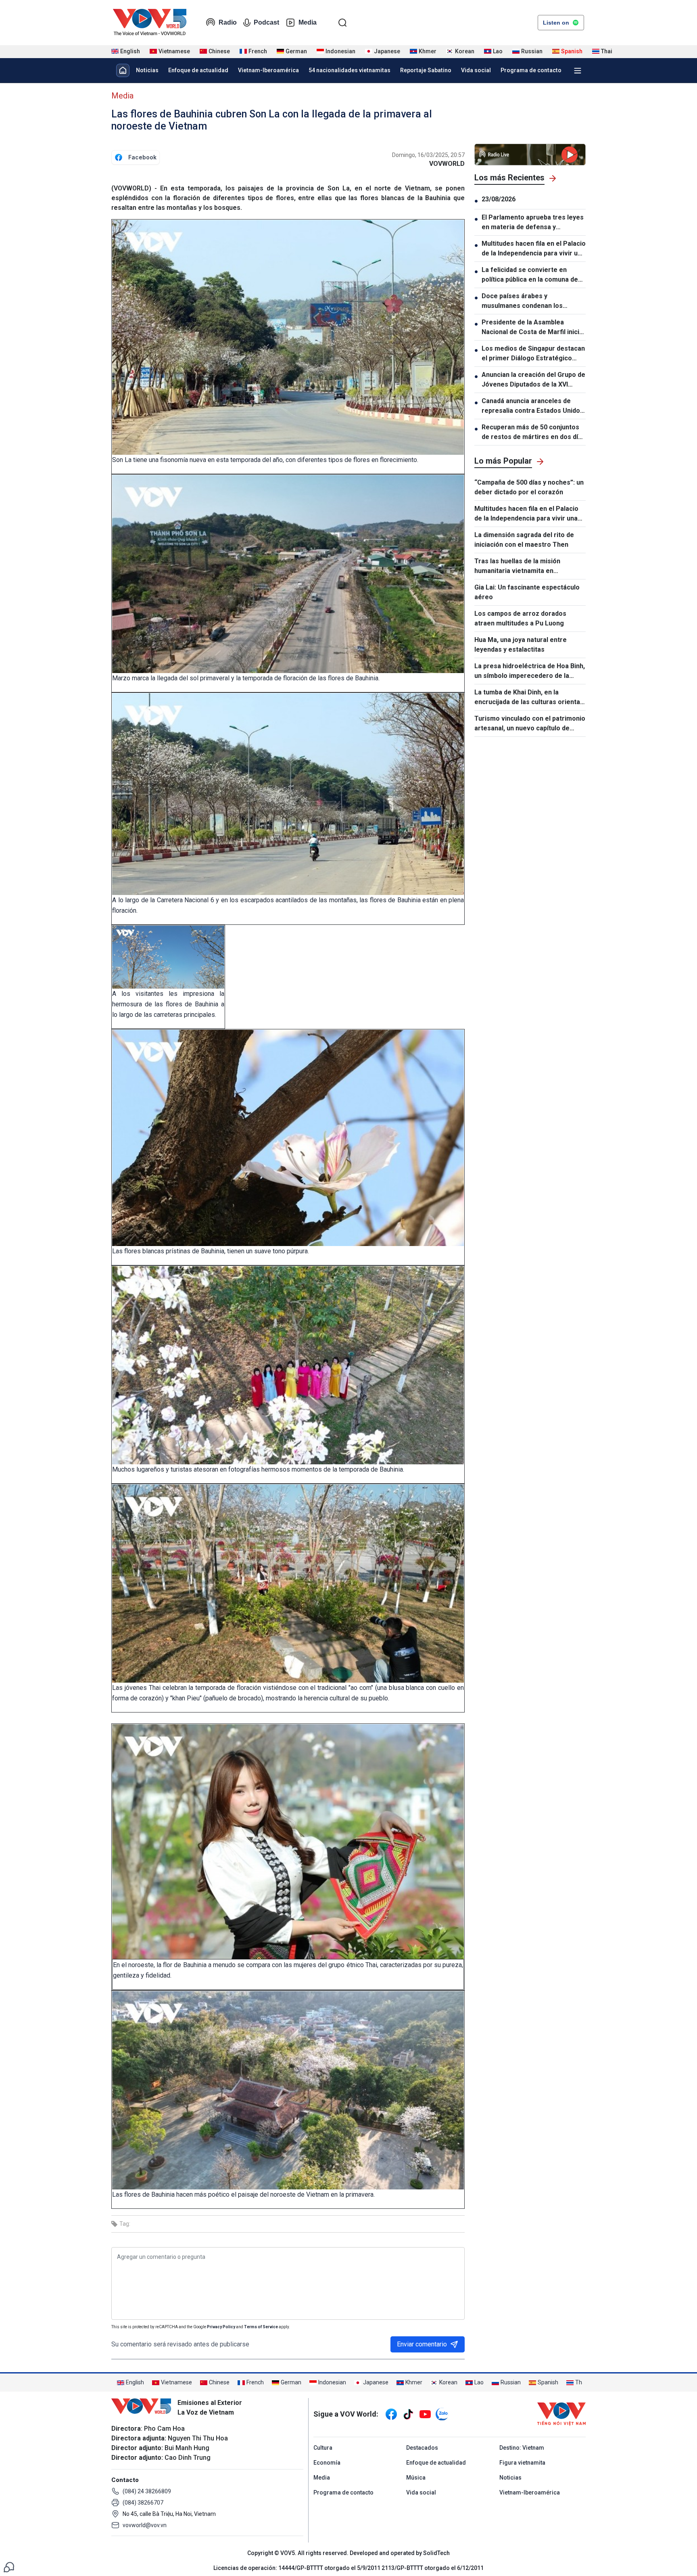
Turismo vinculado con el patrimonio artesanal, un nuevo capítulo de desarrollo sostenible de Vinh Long (530, 724)
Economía (327, 2463)
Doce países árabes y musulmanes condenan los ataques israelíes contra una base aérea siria (533, 301)
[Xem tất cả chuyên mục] (578, 71)
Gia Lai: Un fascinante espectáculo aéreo (527, 592)
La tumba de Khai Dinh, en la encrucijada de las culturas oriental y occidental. (528, 698)
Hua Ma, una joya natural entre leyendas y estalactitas (521, 645)
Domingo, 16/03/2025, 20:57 (428, 155)
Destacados (422, 2448)
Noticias (147, 70)
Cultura (323, 2448)
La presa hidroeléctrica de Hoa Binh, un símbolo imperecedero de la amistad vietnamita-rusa (530, 671)
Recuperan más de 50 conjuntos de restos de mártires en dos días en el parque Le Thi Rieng (533, 433)
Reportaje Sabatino (426, 70)
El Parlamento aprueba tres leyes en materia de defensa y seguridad (533, 223)
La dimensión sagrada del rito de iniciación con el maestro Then (524, 540)
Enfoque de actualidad (198, 70)
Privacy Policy (221, 2327)
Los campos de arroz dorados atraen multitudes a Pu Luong (520, 618)
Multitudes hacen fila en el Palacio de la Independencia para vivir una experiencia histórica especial (534, 249)
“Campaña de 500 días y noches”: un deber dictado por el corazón (529, 487)
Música (416, 2478)
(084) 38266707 (143, 2503)
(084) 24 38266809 (147, 2491)
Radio (228, 22)
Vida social (476, 70)
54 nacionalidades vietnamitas (350, 70)
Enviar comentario (422, 2344)
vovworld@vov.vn (145, 2525)
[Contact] (9, 2567)
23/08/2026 (499, 199)
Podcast (266, 22)
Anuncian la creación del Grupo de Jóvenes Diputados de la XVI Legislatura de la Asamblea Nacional (533, 380)
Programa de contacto (531, 70)
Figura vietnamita (522, 2463)
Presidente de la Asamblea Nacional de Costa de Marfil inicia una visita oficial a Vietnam (532, 328)
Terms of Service (261, 2327)
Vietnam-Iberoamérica (268, 70)
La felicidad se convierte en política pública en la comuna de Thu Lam (530, 275)
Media (308, 22)
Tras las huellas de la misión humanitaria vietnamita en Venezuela (517, 567)
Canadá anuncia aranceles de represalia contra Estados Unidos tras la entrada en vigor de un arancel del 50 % (533, 406)
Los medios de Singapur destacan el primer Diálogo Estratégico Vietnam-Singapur (533, 354)
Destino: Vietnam (522, 2448)
